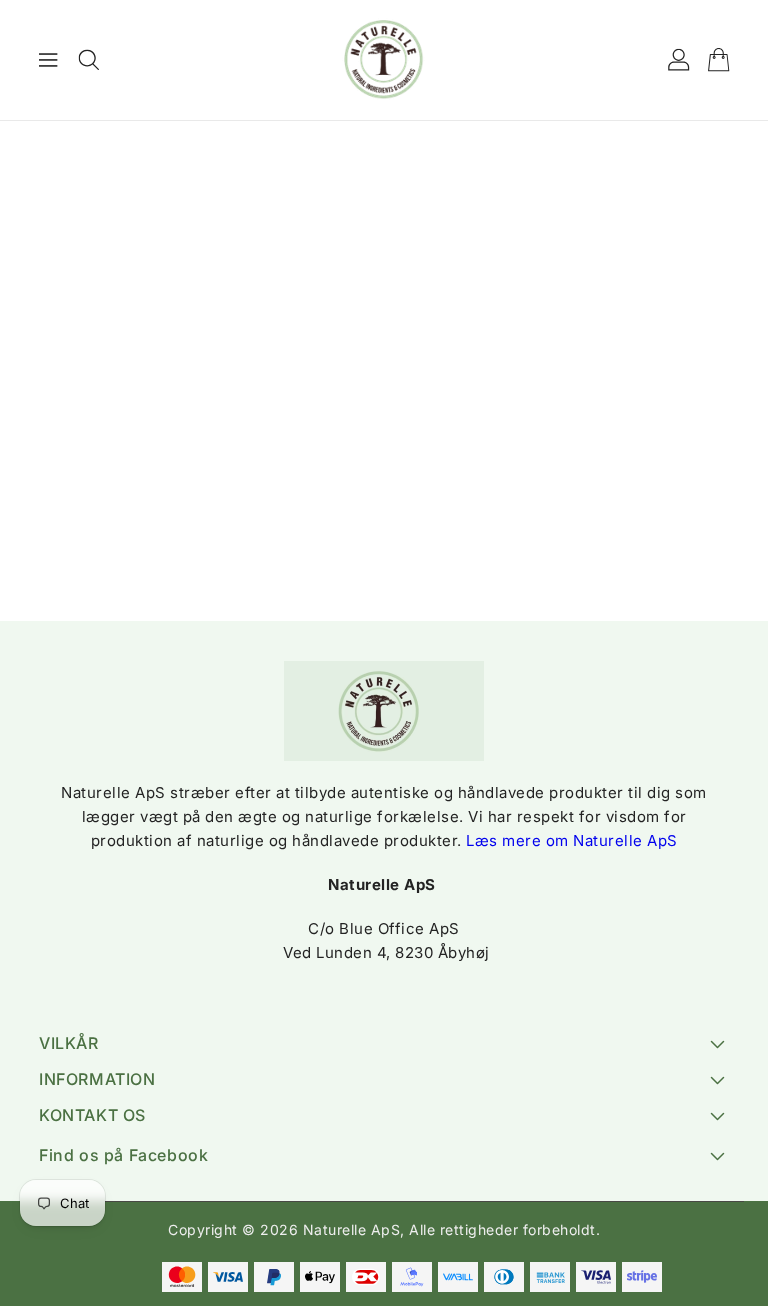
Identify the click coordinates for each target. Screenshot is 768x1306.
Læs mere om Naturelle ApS (572, 840)
